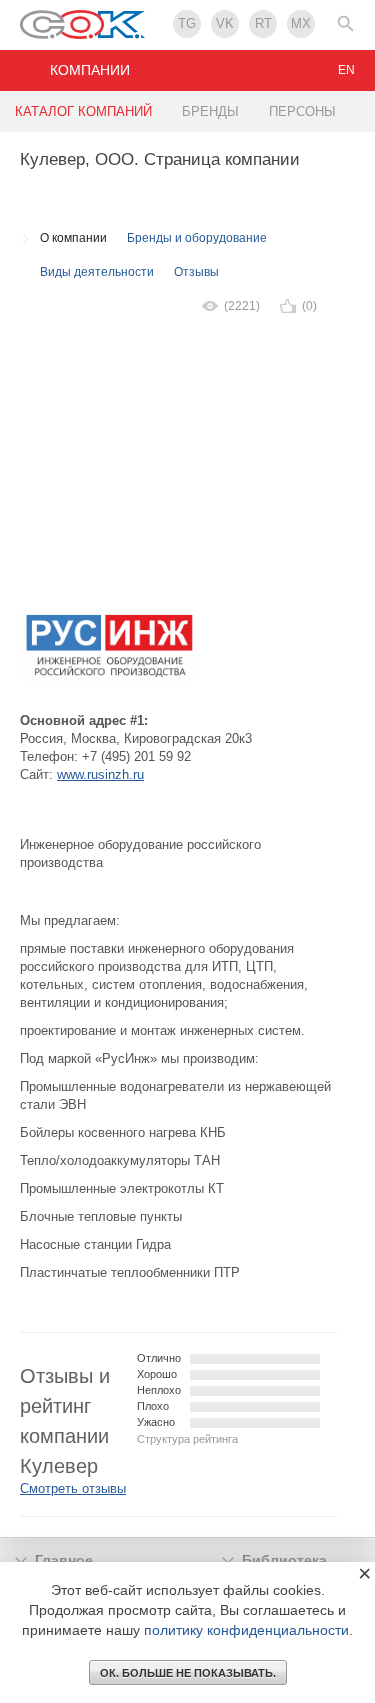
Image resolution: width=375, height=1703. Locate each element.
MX (301, 23)
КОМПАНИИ (90, 70)
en (346, 70)
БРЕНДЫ (210, 111)
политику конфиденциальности (246, 1630)
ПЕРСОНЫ (302, 111)
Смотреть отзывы (73, 1488)
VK (225, 23)
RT (263, 23)
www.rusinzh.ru (100, 774)
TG (187, 23)
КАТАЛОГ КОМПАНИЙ (83, 111)
